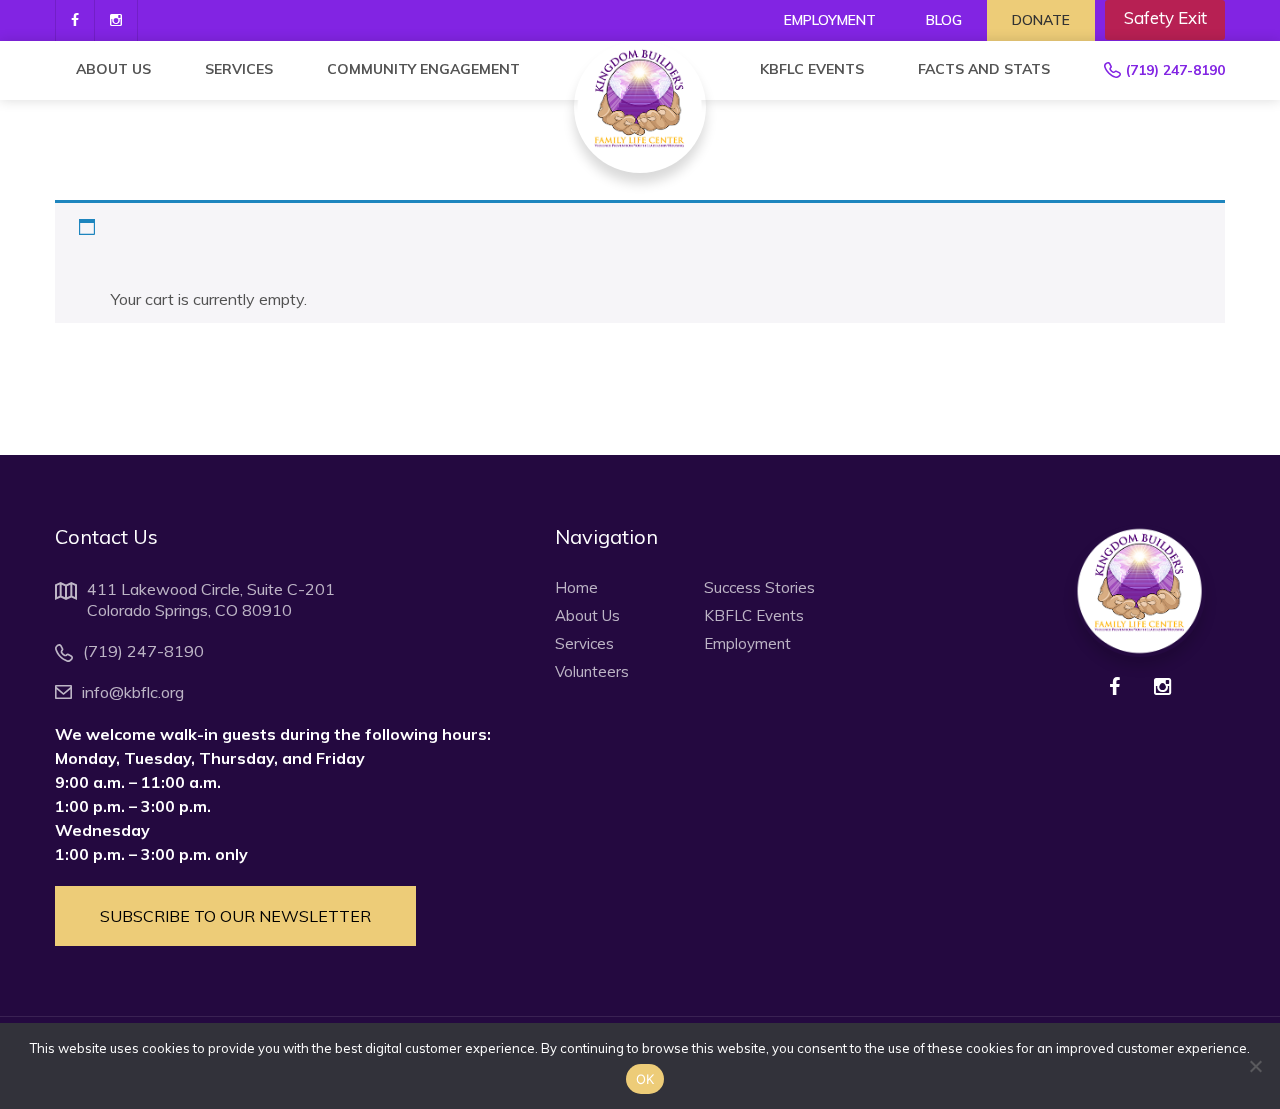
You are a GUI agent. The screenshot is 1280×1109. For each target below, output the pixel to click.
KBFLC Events (812, 69)
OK (645, 1079)
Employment (830, 20)
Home (576, 588)
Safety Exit (1165, 17)
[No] (1255, 1066)
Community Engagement (423, 69)
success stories (759, 588)
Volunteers (592, 672)
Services (239, 69)
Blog (944, 20)
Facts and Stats (984, 69)
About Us (113, 69)
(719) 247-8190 (1175, 70)
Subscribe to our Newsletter (235, 916)
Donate (1041, 20)
